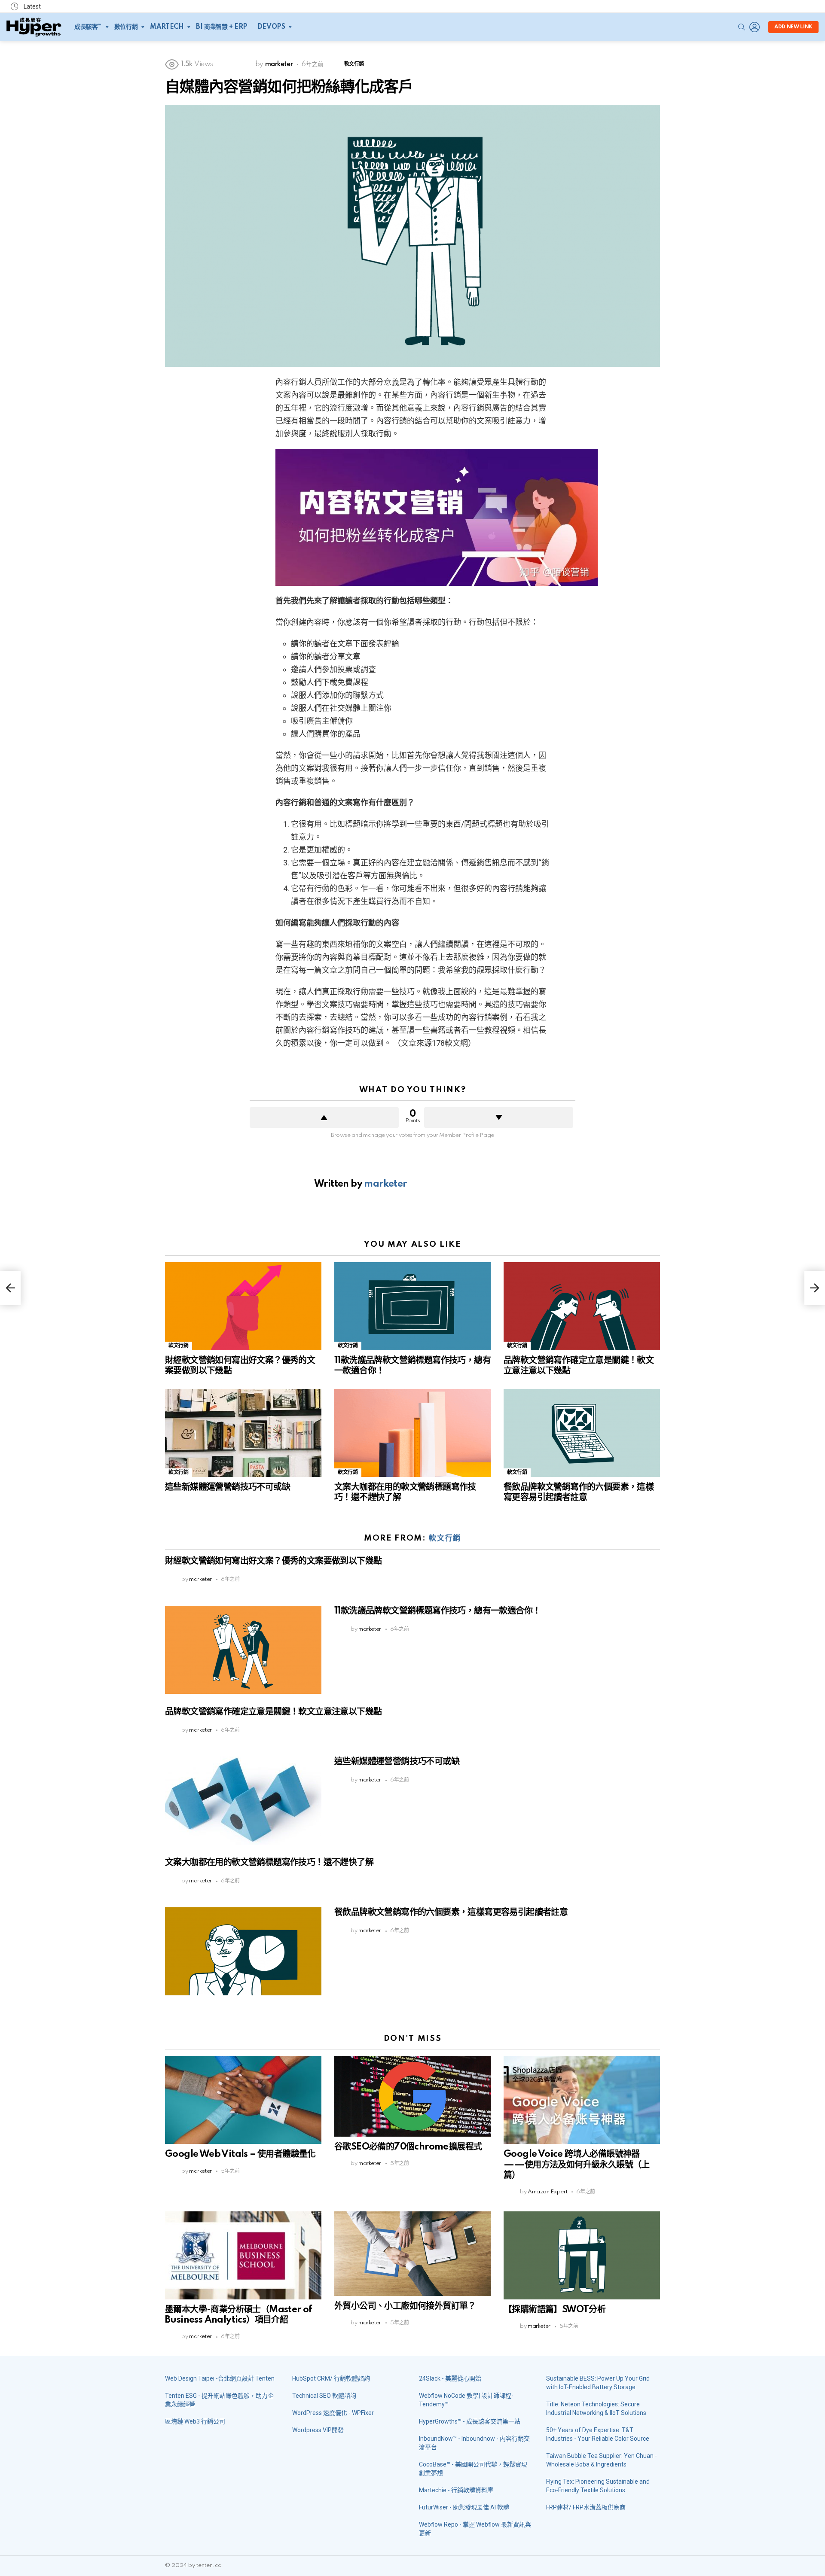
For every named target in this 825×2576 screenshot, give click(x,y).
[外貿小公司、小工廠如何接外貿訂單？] (412, 2254)
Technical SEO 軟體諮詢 (324, 2396)
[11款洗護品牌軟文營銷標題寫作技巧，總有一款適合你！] (412, 1306)
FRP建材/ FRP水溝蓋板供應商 (586, 2507)
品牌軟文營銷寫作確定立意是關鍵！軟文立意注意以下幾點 (273, 1712)
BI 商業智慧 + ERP (222, 27)
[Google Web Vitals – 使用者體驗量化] (243, 2100)
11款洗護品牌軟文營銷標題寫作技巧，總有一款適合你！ (437, 1611)
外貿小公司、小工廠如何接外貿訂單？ (405, 2306)
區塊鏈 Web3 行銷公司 (195, 2421)
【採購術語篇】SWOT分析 (555, 2310)
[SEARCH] (742, 27)
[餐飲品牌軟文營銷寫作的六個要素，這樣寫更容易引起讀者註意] (582, 1433)
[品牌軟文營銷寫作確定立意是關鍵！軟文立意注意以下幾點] (582, 1306)
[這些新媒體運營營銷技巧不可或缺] (243, 1433)
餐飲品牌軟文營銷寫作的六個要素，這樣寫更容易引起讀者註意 (451, 1912)
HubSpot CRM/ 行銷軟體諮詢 (331, 2378)
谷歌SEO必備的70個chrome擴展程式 (408, 2147)
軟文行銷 (179, 1346)
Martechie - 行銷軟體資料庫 (456, 2490)
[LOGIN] (755, 27)
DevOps (271, 27)
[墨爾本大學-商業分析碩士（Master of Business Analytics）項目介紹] (243, 2255)
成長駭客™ (88, 27)
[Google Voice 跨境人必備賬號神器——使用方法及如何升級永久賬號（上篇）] (582, 2100)
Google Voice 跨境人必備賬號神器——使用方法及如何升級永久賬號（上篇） (577, 2165)
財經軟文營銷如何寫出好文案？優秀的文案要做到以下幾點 (273, 1561)
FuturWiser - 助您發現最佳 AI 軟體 (464, 2507)
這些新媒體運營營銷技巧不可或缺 (228, 1487)
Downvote (499, 1117)
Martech (167, 27)
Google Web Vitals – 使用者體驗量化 (240, 2154)
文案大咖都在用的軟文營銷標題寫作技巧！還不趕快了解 (269, 1863)
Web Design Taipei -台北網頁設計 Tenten (220, 2378)
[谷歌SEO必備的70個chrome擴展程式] (412, 2096)
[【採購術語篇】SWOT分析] (582, 2255)
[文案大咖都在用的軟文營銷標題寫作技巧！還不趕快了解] (412, 1433)
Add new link (793, 27)
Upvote (324, 1117)
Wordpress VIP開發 (318, 2430)
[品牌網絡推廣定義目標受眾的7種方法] (10, 1288)
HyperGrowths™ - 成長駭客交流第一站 (470, 2421)
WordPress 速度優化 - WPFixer (333, 2413)
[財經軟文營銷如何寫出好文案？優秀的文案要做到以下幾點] (243, 1306)
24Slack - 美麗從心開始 (450, 2378)
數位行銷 (126, 27)
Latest (32, 6)
